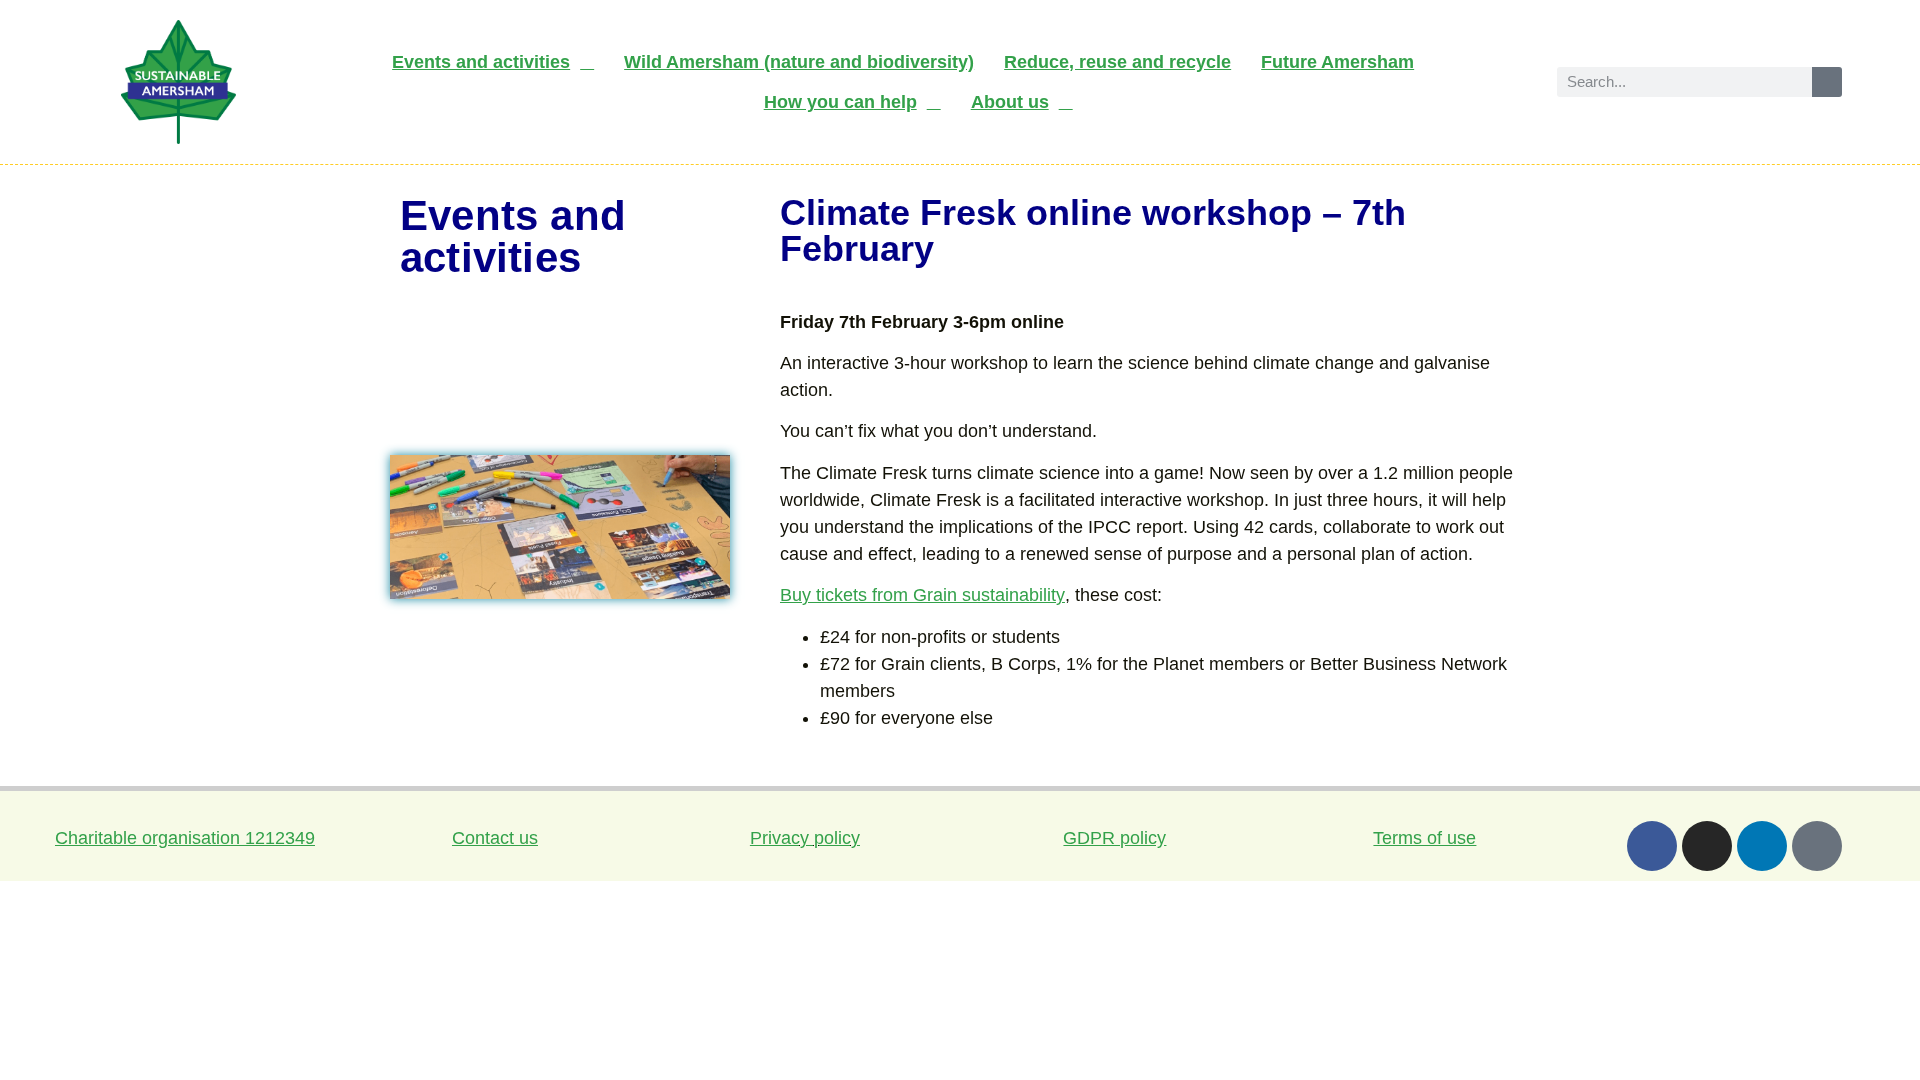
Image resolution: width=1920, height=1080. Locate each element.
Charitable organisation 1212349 (185, 838)
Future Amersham (1337, 62)
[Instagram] (1707, 846)
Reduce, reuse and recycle (1117, 62)
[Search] (1827, 82)
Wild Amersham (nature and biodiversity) (799, 62)
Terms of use (1424, 838)
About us (1010, 102)
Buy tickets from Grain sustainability (922, 595)
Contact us (495, 838)
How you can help (840, 102)
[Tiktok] (1817, 846)
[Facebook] (1652, 846)
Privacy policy (805, 838)
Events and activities (481, 62)
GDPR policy (1114, 838)
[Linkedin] (1762, 846)
